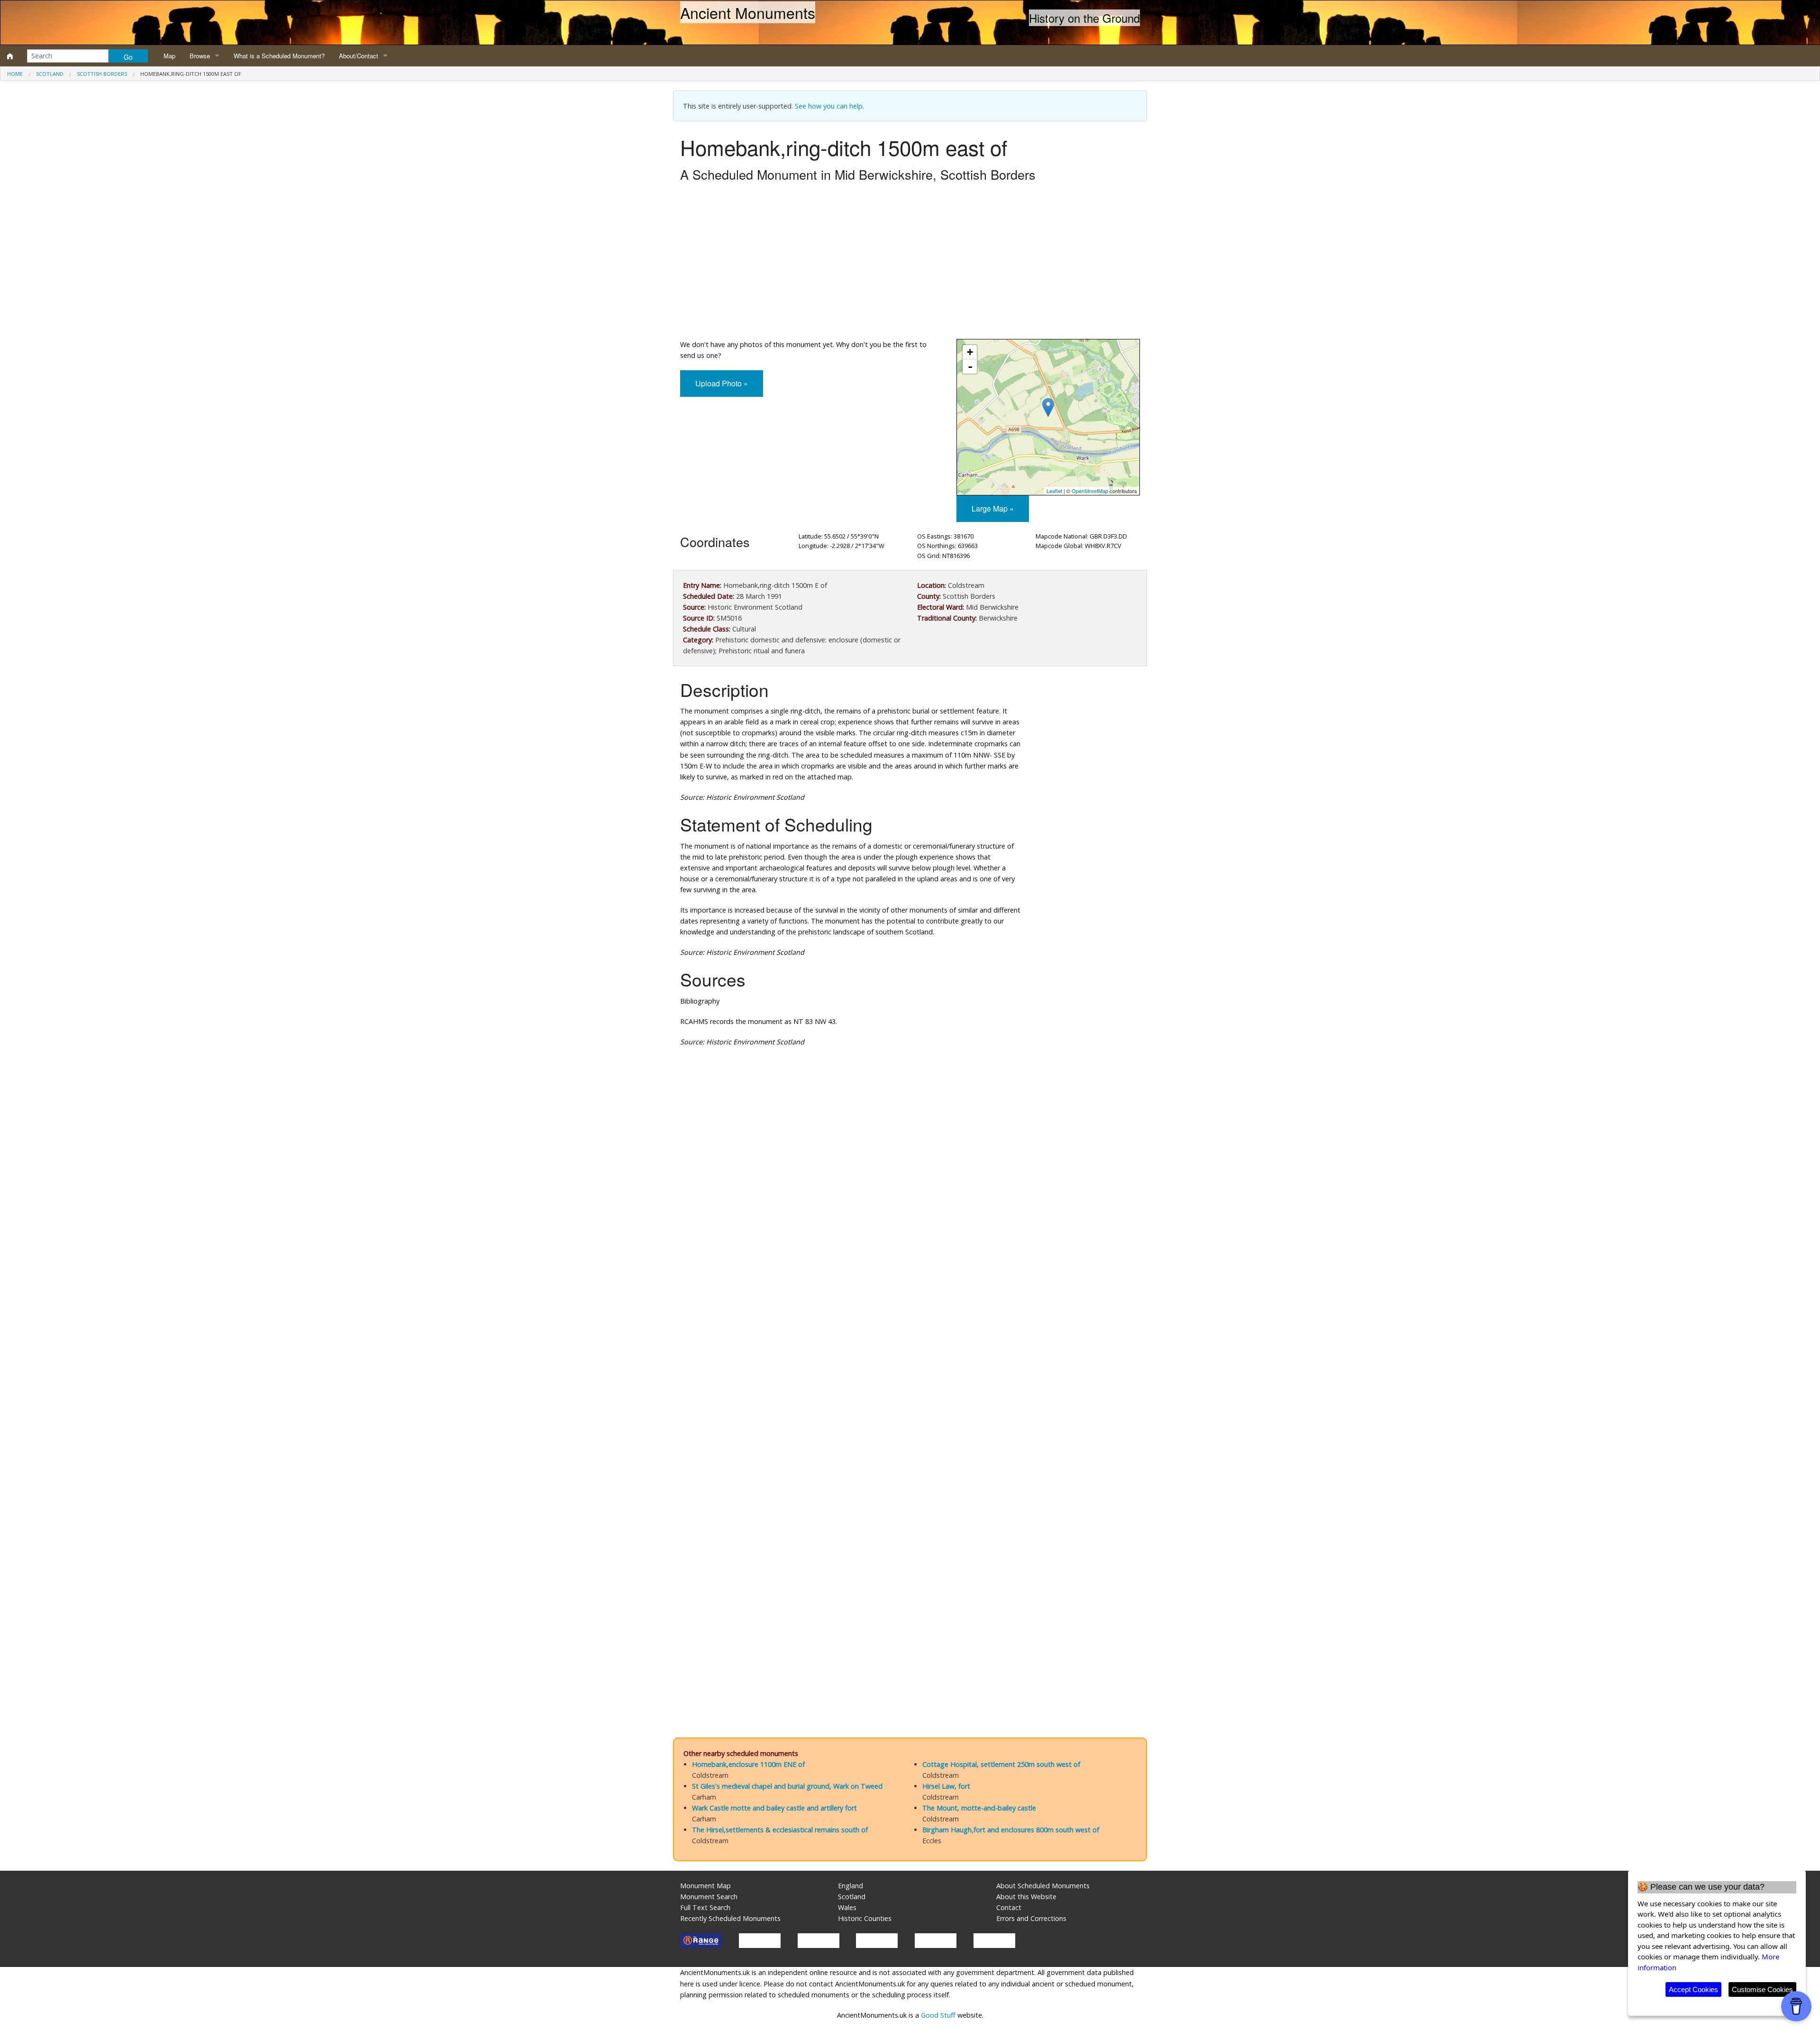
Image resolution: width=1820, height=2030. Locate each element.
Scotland (50, 74)
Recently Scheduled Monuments (730, 1918)
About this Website (1026, 1897)
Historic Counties (865, 1918)
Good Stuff (938, 2015)
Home (15, 74)
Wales (847, 1907)
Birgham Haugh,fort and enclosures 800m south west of (1011, 1830)
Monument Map (705, 1886)
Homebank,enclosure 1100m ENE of (748, 1764)
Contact (1009, 1907)
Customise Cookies (1762, 1989)
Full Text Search (705, 1907)
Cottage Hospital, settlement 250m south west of (1001, 1764)
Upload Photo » (722, 383)
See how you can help (829, 106)
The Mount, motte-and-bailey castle (979, 1808)
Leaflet (1054, 491)
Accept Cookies (1693, 1989)
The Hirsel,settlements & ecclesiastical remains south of (780, 1830)
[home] (10, 56)
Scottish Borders (102, 74)
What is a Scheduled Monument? (279, 56)
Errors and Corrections (1031, 1918)
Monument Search (709, 1897)
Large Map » (993, 508)
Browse (200, 56)
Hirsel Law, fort (946, 1786)
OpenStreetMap (1090, 491)
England (851, 1886)
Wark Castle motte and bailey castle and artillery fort (774, 1808)
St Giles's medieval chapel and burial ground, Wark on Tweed (787, 1786)
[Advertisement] (910, 263)
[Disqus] (910, 1338)
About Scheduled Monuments (1043, 1886)
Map (169, 56)
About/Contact (359, 56)
